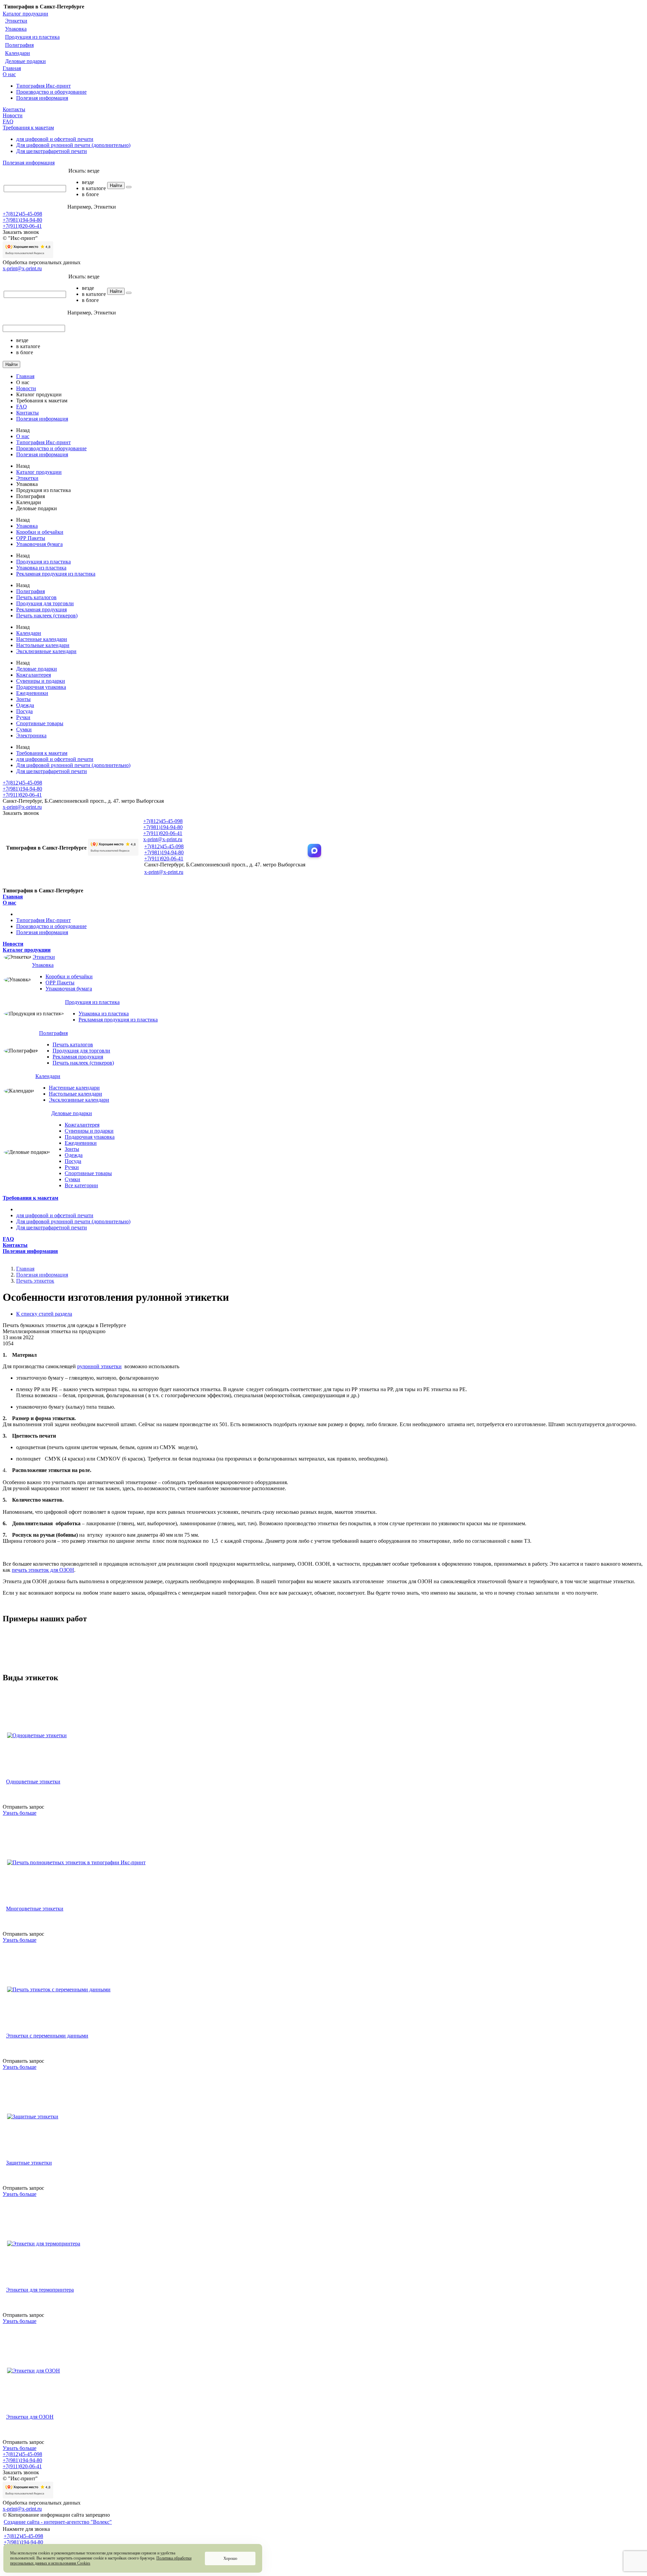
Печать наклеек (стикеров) (47, 616)
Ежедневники (32, 693)
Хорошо (230, 2558)
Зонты (23, 699)
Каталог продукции (25, 14)
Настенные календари (42, 639)
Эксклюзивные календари (46, 651)
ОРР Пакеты (31, 538)
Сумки (24, 729)
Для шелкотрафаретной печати (52, 151)
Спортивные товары (40, 723)
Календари (18, 53)
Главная (12, 68)
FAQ (8, 121)
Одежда (25, 705)
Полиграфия (19, 45)
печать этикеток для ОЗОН (43, 1570)
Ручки (23, 717)
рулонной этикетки (99, 1366)
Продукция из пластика (32, 37)
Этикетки (16, 21)
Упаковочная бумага (39, 544)
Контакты (14, 109)
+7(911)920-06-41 (22, 226)
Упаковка (16, 29)
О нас (9, 74)
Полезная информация (42, 98)
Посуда (24, 711)
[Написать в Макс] (314, 851)
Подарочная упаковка (41, 687)
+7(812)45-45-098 (22, 214)
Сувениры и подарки (41, 681)
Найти (116, 186)
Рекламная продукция (41, 609)
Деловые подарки (25, 61)
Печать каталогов (36, 597)
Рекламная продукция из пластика (56, 574)
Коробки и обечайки (40, 532)
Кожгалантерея (34, 675)
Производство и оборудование (51, 92)
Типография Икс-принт (43, 86)
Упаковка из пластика (41, 568)
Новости (13, 115)
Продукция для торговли (45, 603)
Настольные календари (43, 645)
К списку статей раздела (44, 1314)
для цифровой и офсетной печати (55, 139)
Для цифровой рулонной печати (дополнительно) (73, 145)
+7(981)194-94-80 (22, 220)
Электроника (31, 735)
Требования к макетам (28, 128)
